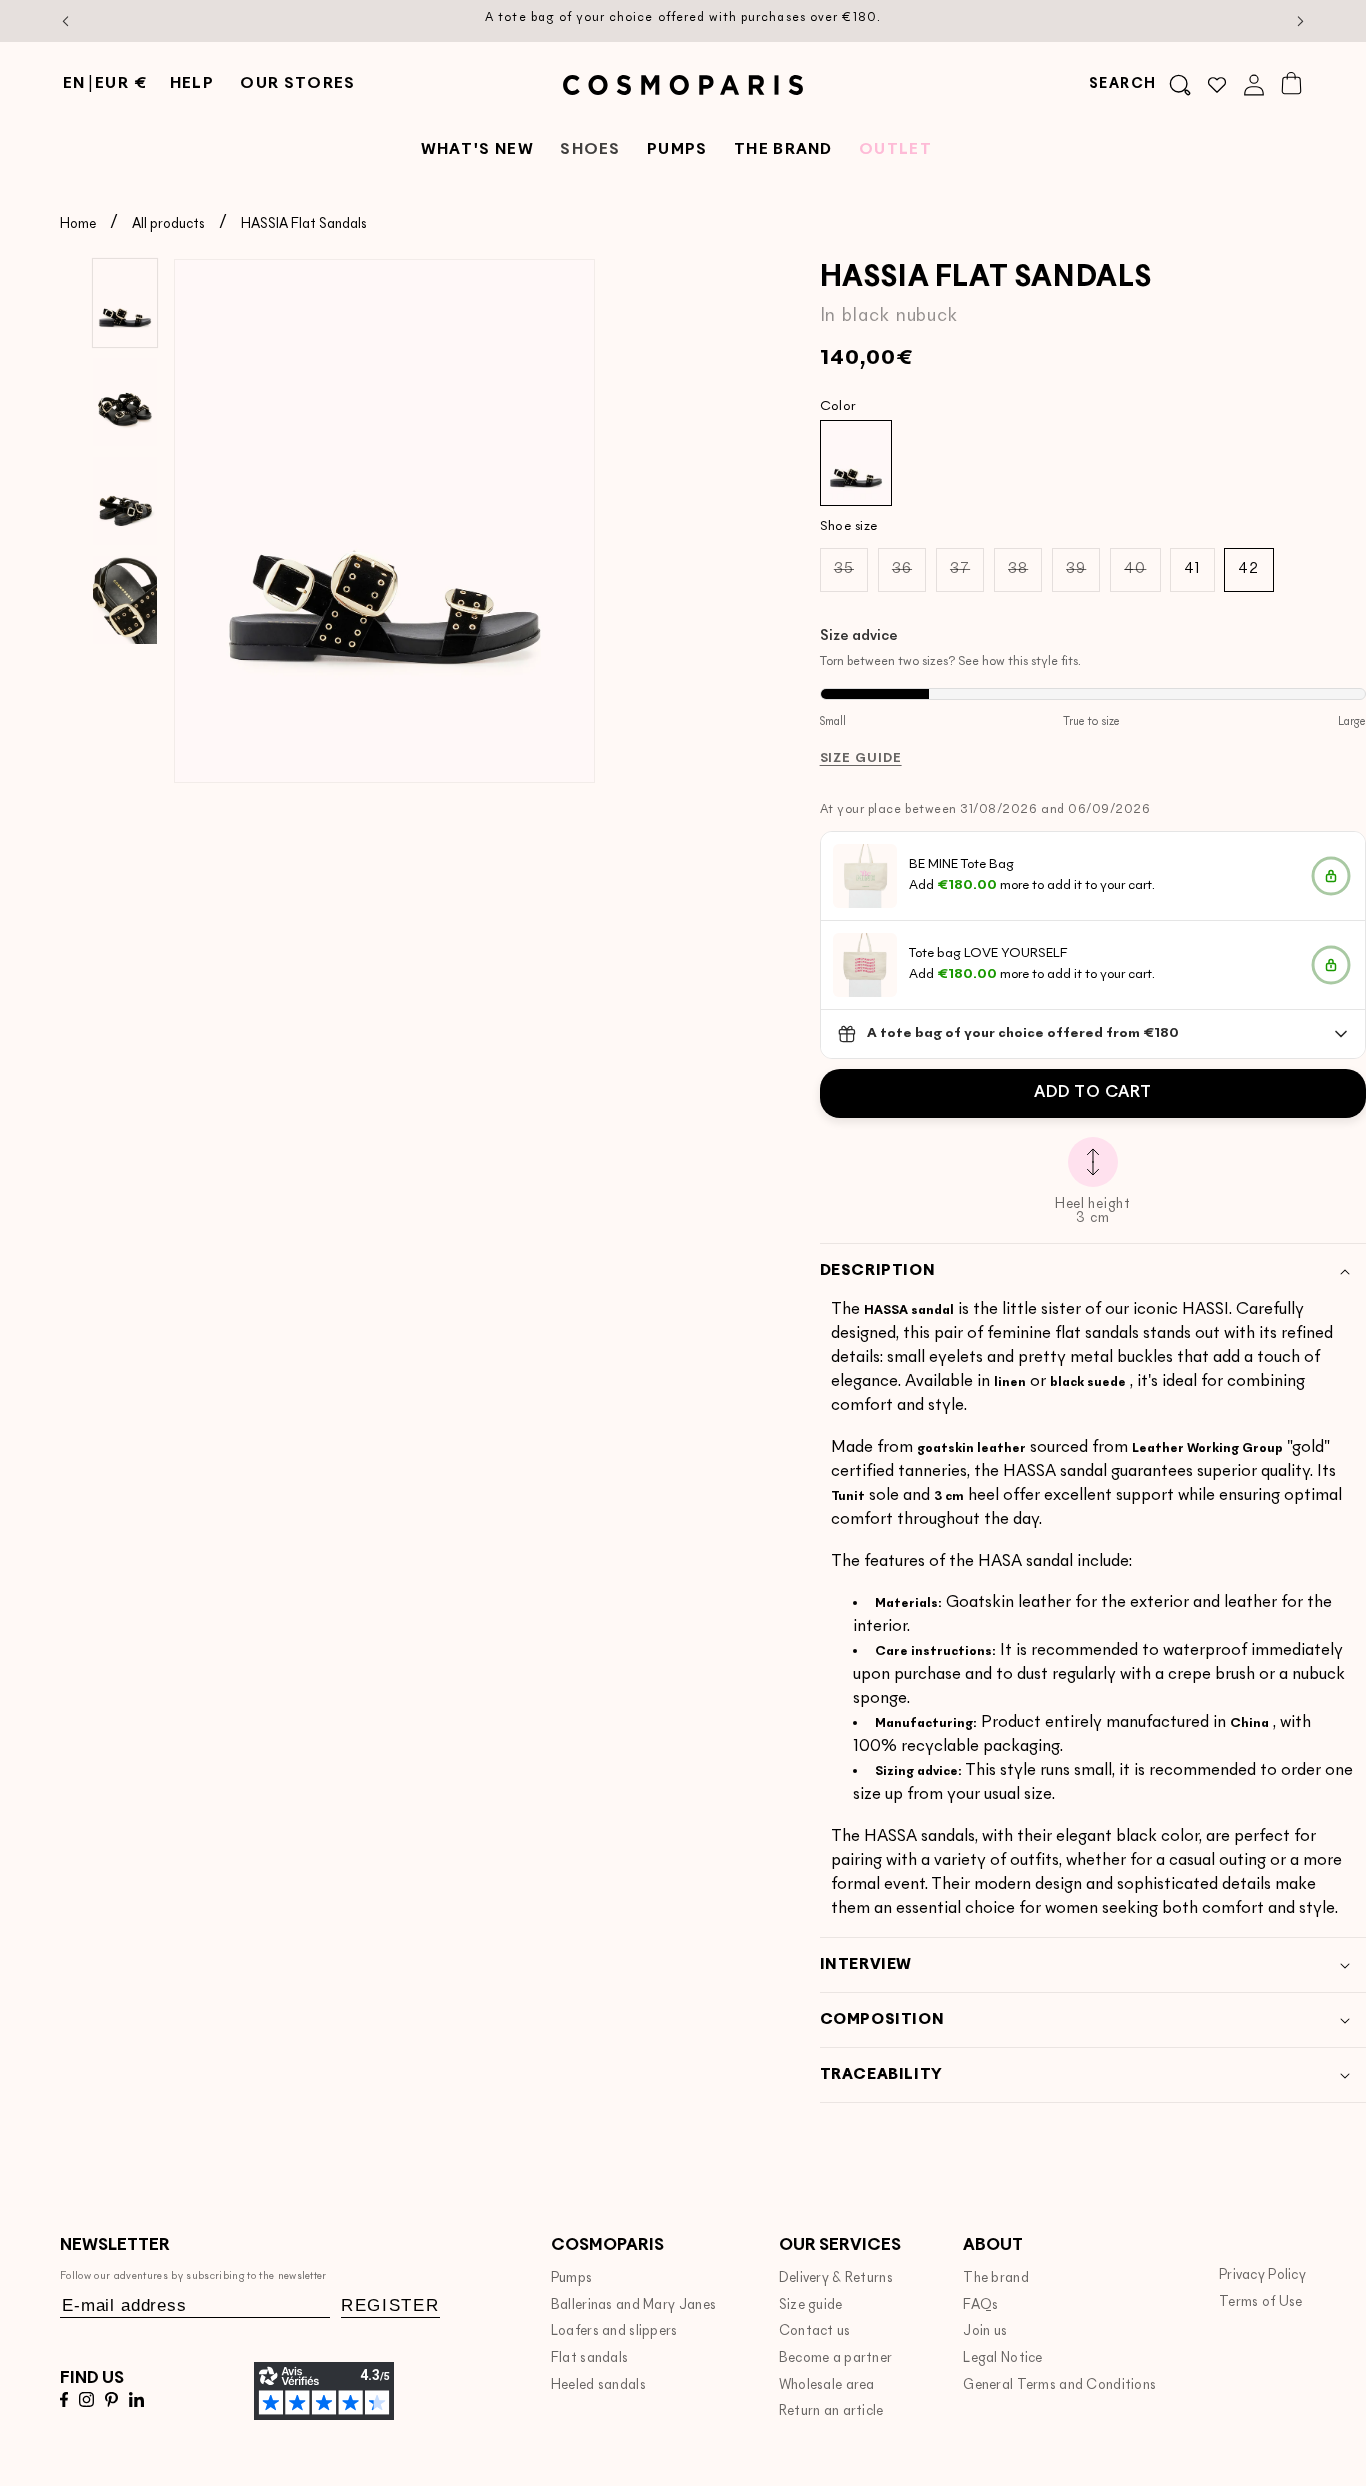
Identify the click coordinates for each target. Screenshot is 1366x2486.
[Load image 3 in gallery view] (125, 501)
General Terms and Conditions (1059, 2385)
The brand (996, 2278)
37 (967, 576)
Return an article (831, 2411)
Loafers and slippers (614, 2331)
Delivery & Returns (836, 2278)
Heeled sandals (598, 2385)
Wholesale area (827, 2385)
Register (390, 2305)
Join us (985, 2331)
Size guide (811, 2305)
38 (1025, 576)
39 (1083, 576)
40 (1142, 576)
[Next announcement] (1301, 21)
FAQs (980, 2305)
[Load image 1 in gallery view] (125, 303)
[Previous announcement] (66, 21)
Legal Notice (1003, 2358)
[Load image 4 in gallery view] (125, 600)
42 (1248, 569)
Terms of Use (1261, 2302)
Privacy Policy (1262, 2275)
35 (851, 576)
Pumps (571, 2278)
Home (78, 224)
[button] (1140, 85)
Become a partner (836, 2358)
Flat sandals (590, 2358)
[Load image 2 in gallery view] (125, 402)
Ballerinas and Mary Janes (633, 2305)
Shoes (590, 150)
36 (909, 576)
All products (168, 224)
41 (1192, 569)
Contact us (815, 2331)
